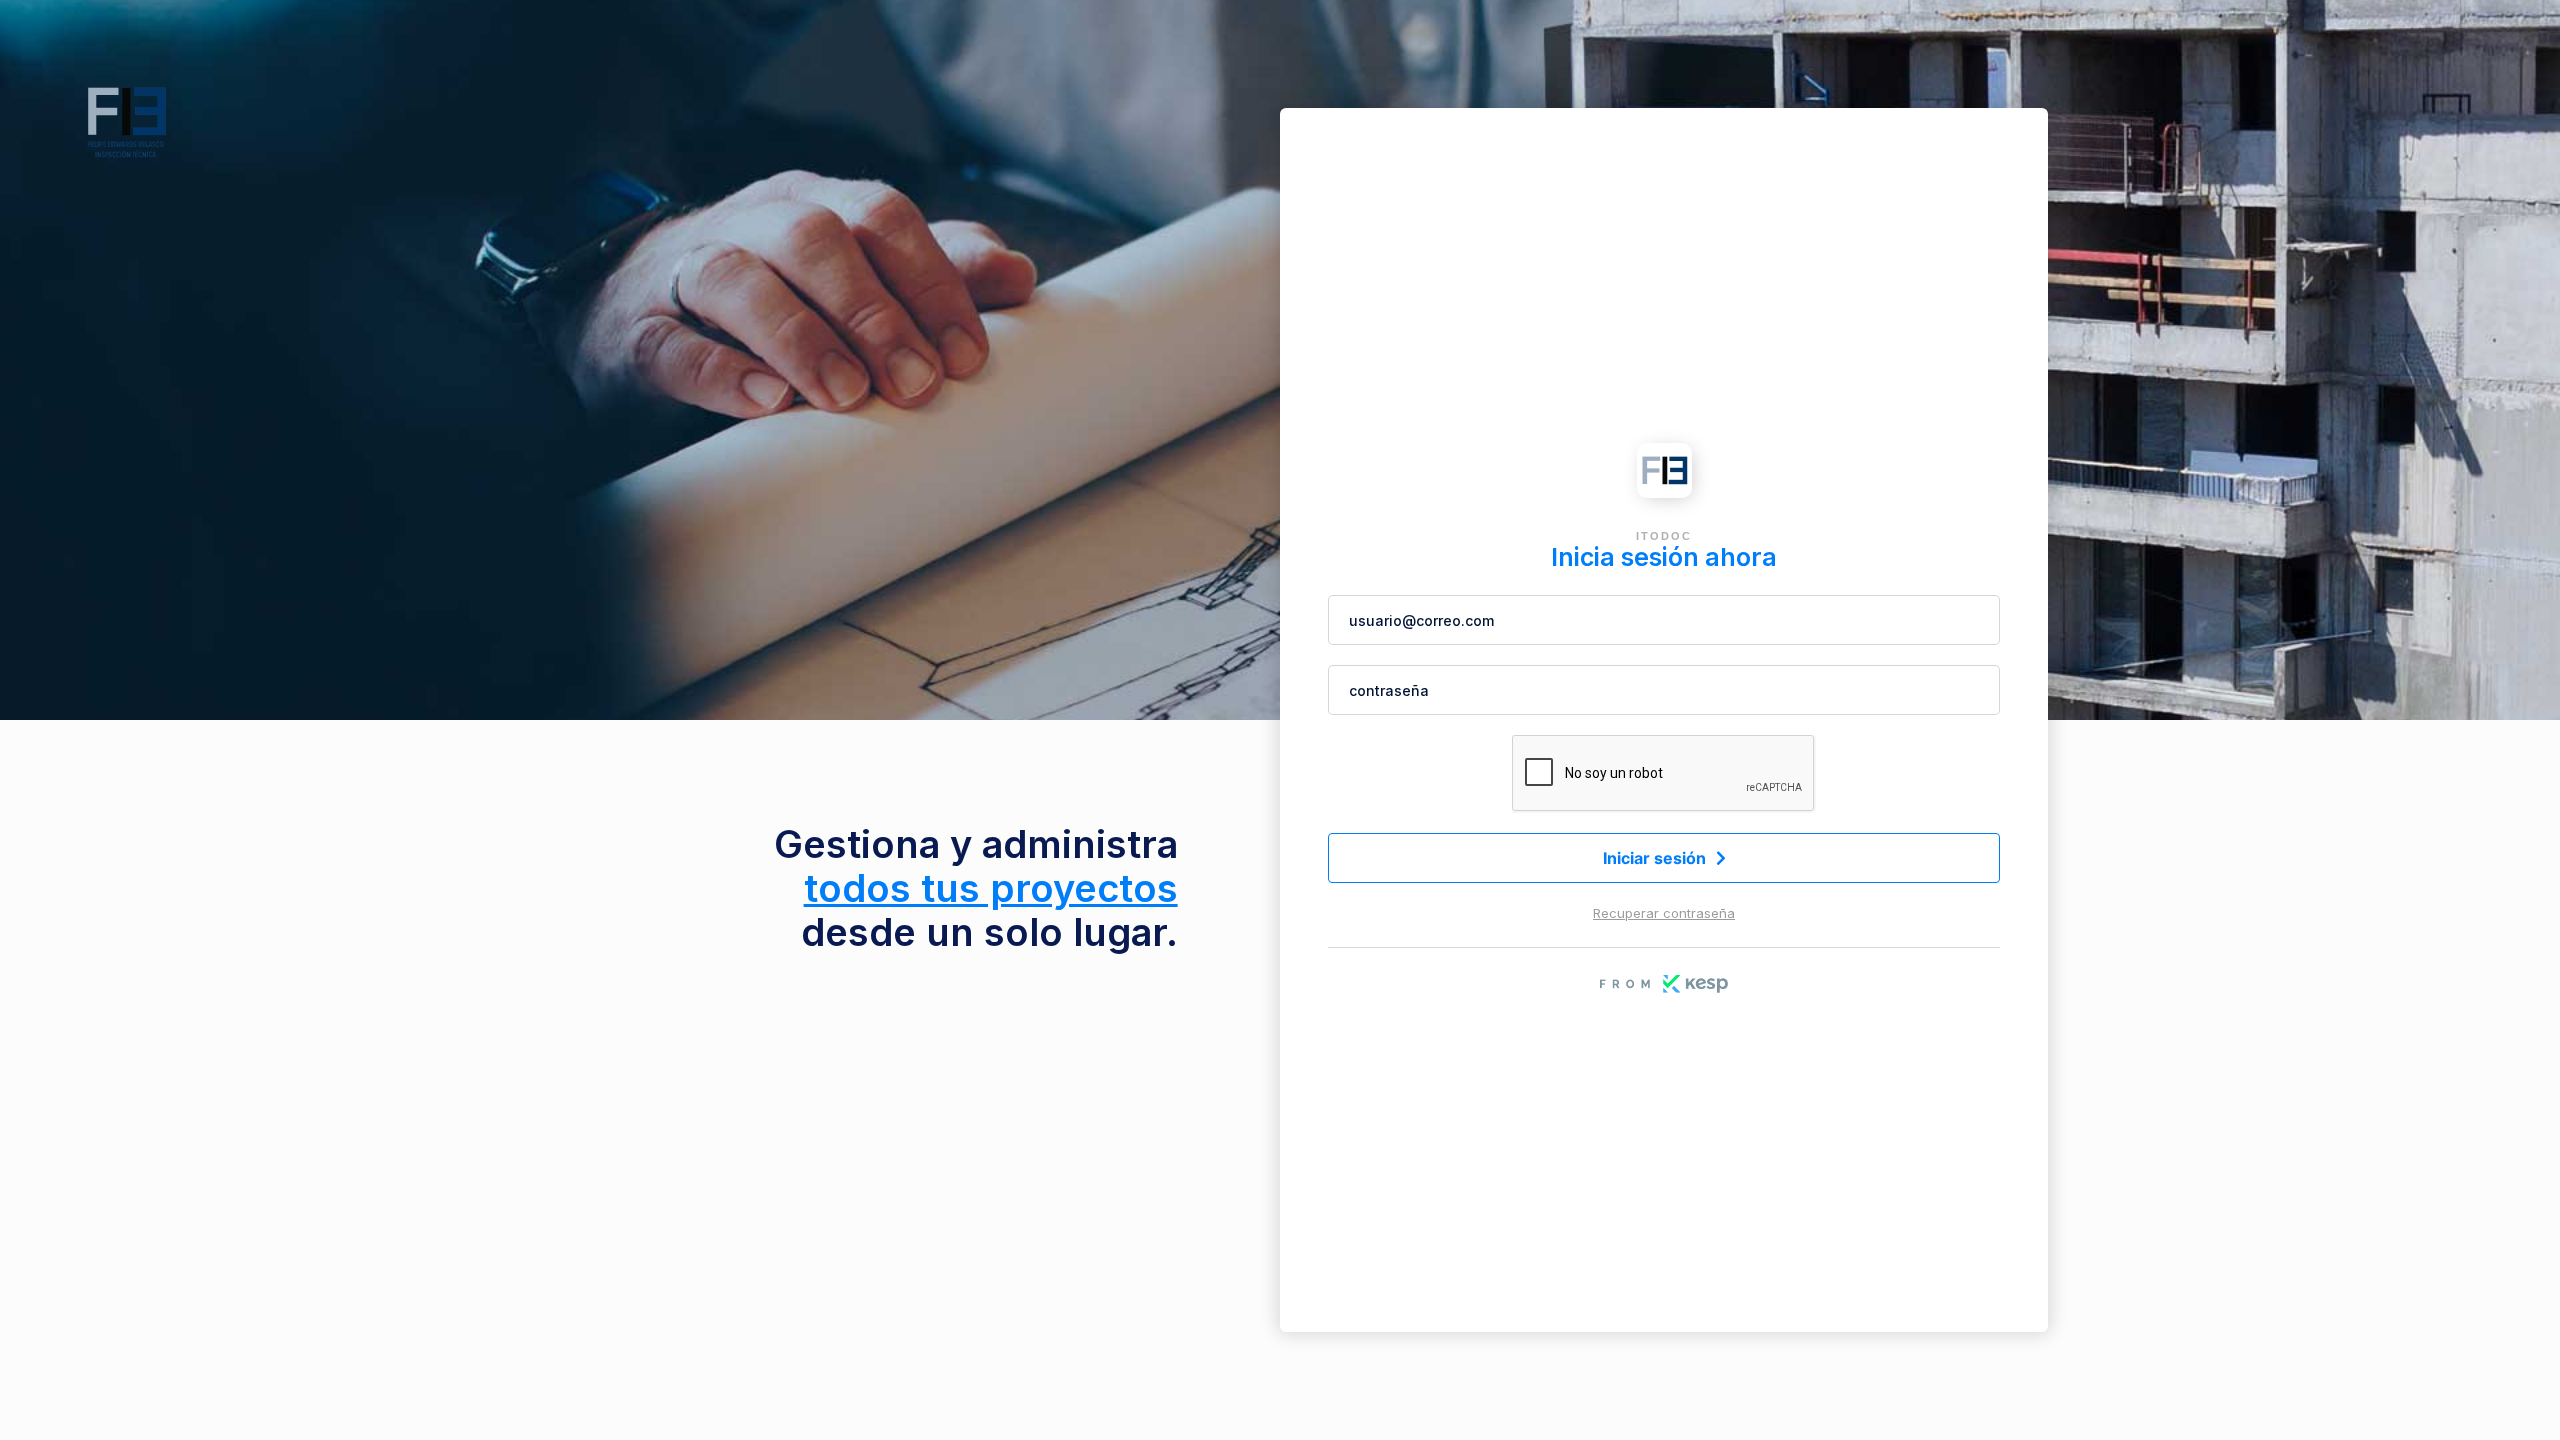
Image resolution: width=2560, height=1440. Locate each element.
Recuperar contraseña (1664, 913)
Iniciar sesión (1664, 858)
